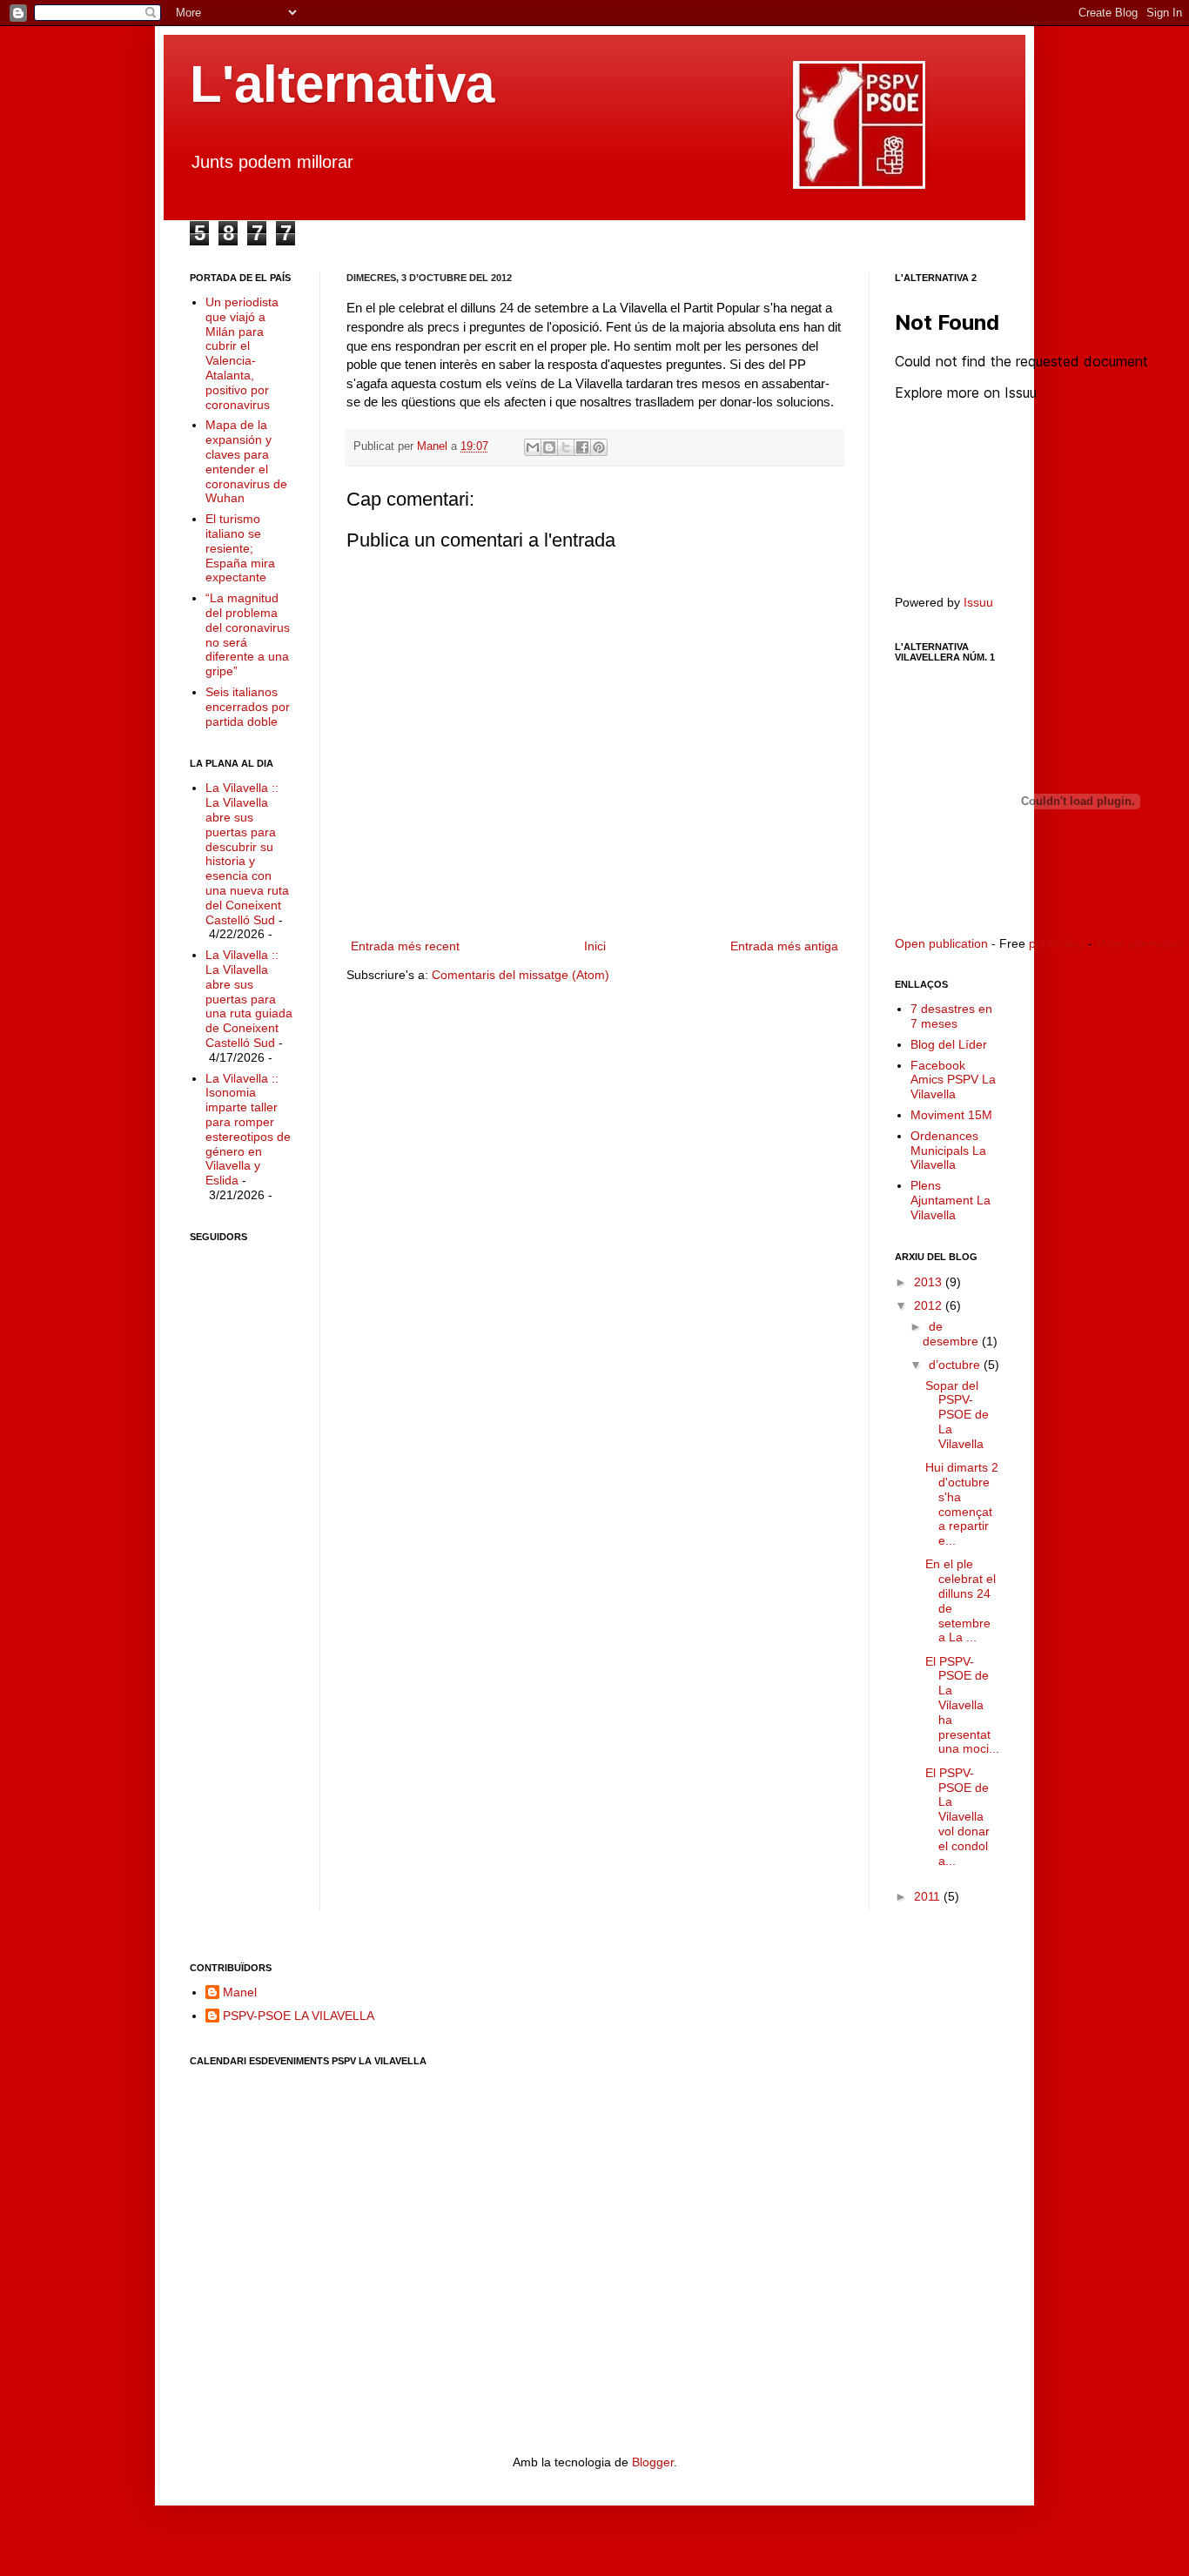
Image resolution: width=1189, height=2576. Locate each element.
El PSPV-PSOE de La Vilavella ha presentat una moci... (962, 1705)
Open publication (941, 943)
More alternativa (1141, 943)
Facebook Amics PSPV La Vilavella (953, 1080)
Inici (595, 946)
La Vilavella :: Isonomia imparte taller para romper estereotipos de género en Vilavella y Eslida (248, 1130)
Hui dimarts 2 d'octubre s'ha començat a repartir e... (962, 1504)
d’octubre (956, 1365)
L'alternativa (342, 84)
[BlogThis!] (549, 447)
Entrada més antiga (784, 946)
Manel (434, 446)
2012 (930, 1305)
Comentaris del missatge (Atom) (521, 975)
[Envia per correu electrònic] (533, 447)
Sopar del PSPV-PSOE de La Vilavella (957, 1415)
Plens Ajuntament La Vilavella (951, 1200)
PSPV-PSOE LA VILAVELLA (299, 2016)
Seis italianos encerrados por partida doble (248, 707)
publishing (1057, 943)
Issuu (978, 602)
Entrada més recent (405, 946)
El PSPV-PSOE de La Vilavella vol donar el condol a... (957, 1817)
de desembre (952, 1334)
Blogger (653, 2462)
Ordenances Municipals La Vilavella (948, 1150)
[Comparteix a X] (566, 447)
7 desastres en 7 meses (951, 1016)
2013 (930, 1282)
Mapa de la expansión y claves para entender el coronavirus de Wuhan (246, 461)
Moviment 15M (951, 1115)
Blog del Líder (949, 1044)
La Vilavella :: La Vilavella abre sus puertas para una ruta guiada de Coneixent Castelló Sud (249, 999)
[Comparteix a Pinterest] (599, 447)
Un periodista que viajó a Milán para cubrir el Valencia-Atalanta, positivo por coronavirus (242, 353)
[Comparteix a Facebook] (582, 447)
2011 (929, 1896)
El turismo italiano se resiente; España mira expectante (240, 548)
